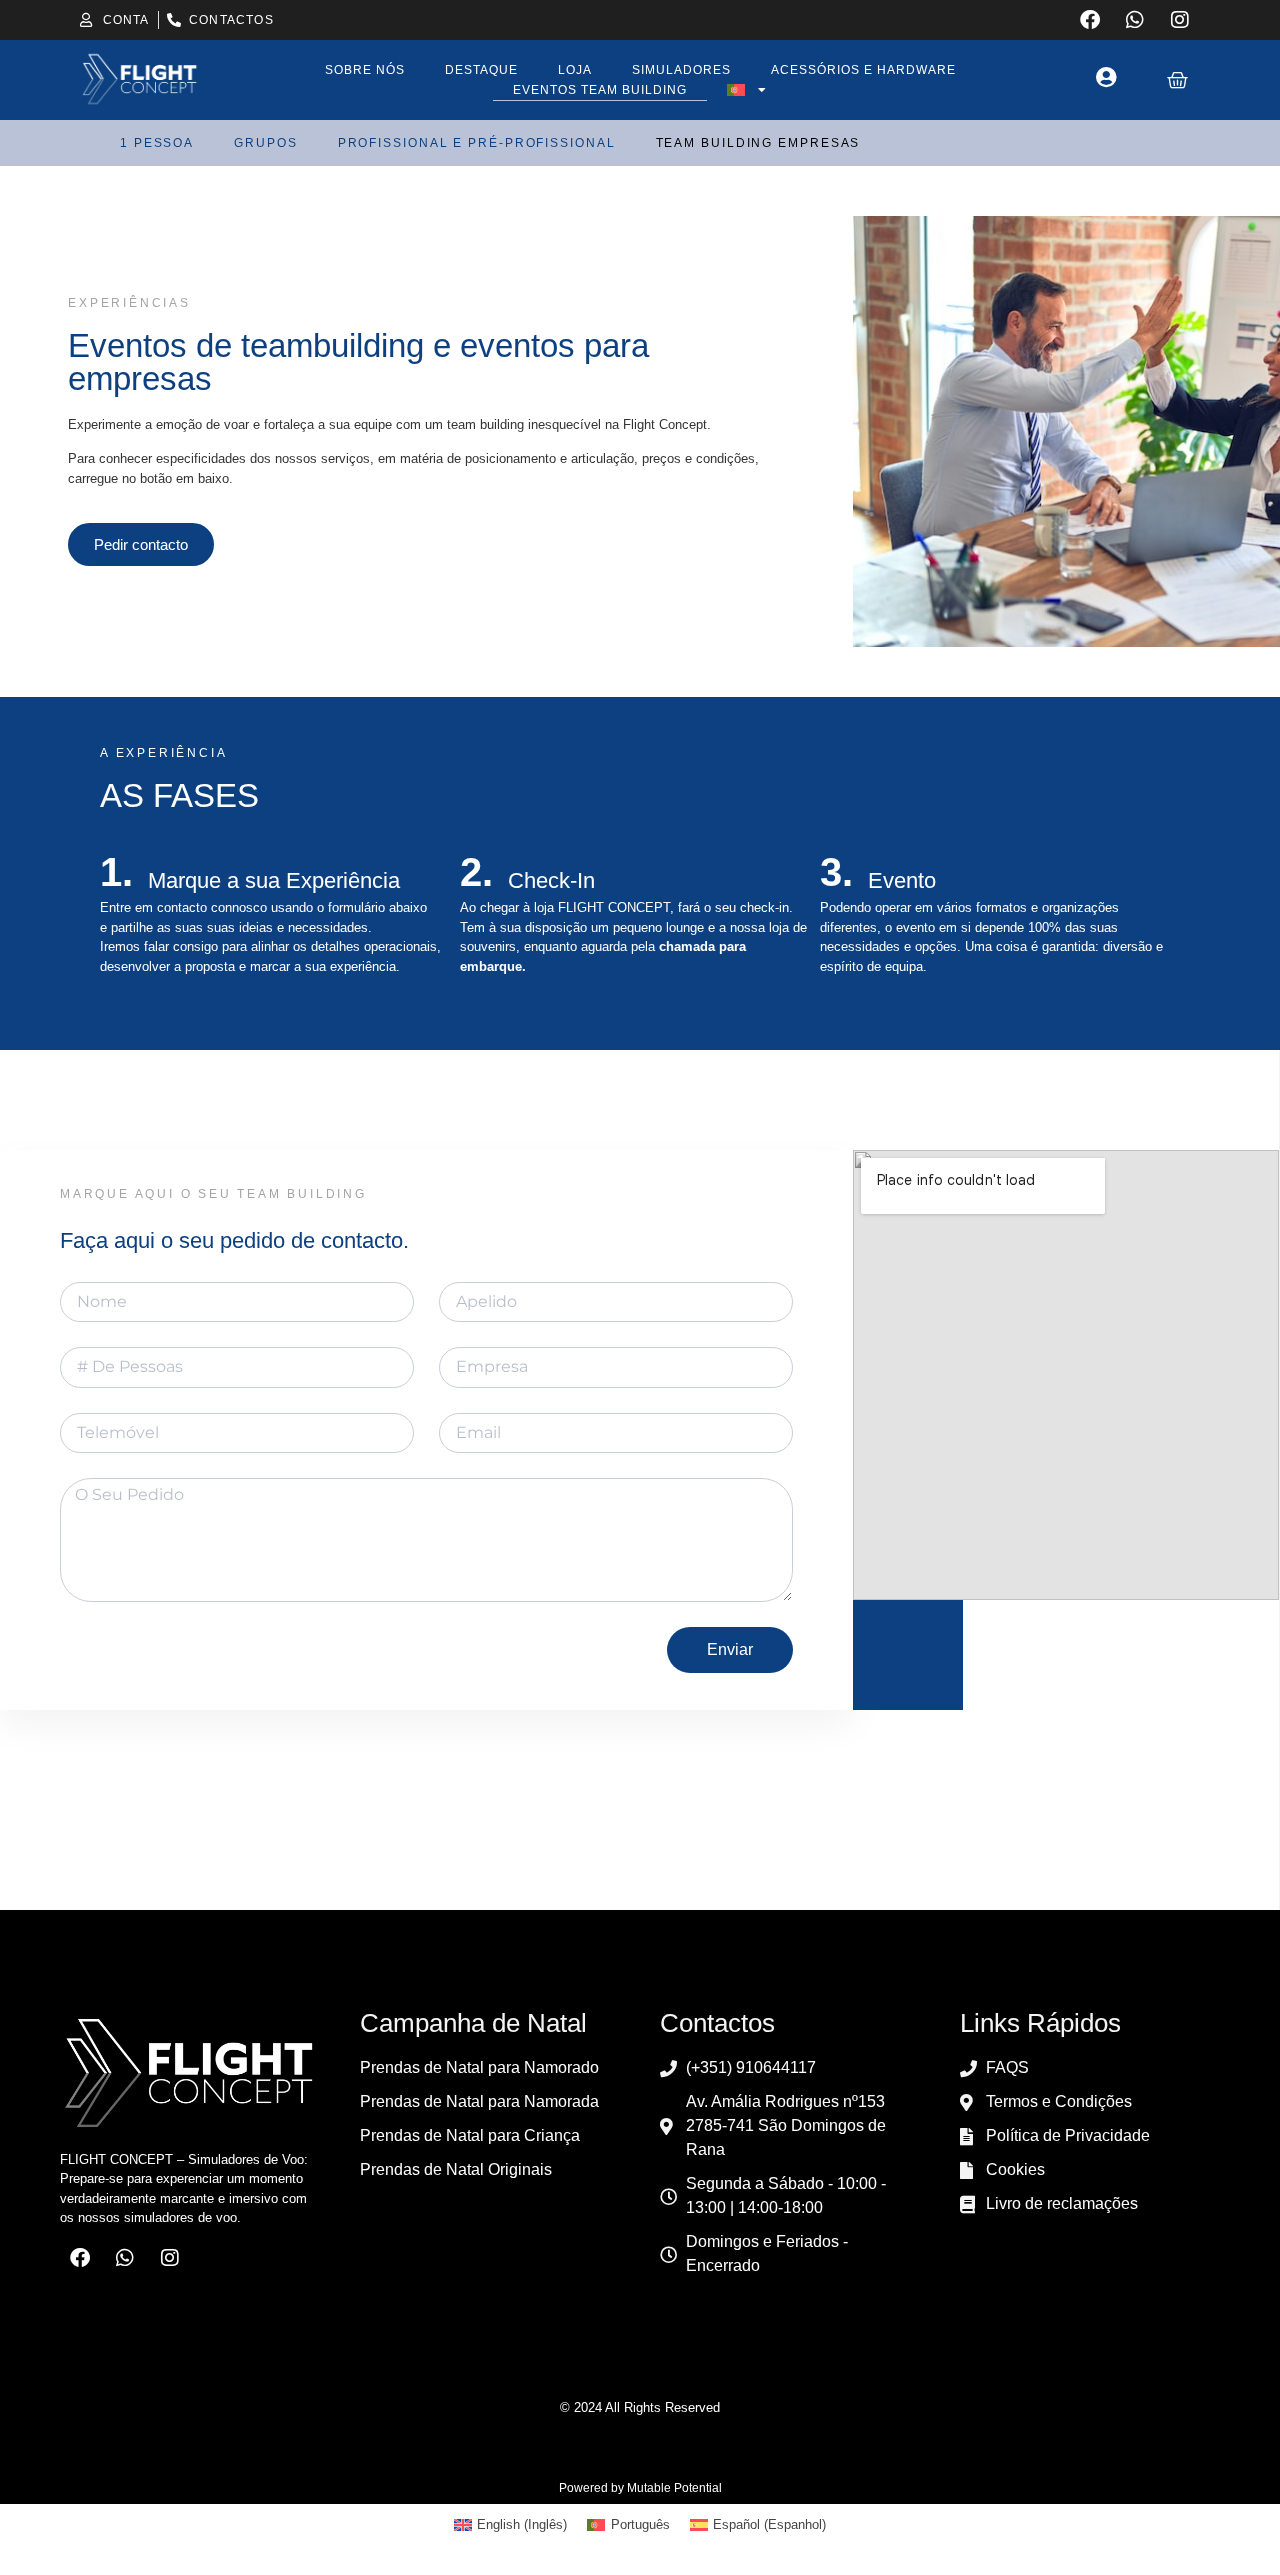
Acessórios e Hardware (863, 70)
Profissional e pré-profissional (477, 143)
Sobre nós (365, 70)
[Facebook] (1090, 20)
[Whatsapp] (1135, 20)
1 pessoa (157, 143)
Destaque (481, 70)
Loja (575, 70)
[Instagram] (1180, 20)
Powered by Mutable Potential (640, 2488)
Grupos (265, 143)
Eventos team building (600, 90)
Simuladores (681, 70)
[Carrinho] (1177, 80)
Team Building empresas (758, 143)
